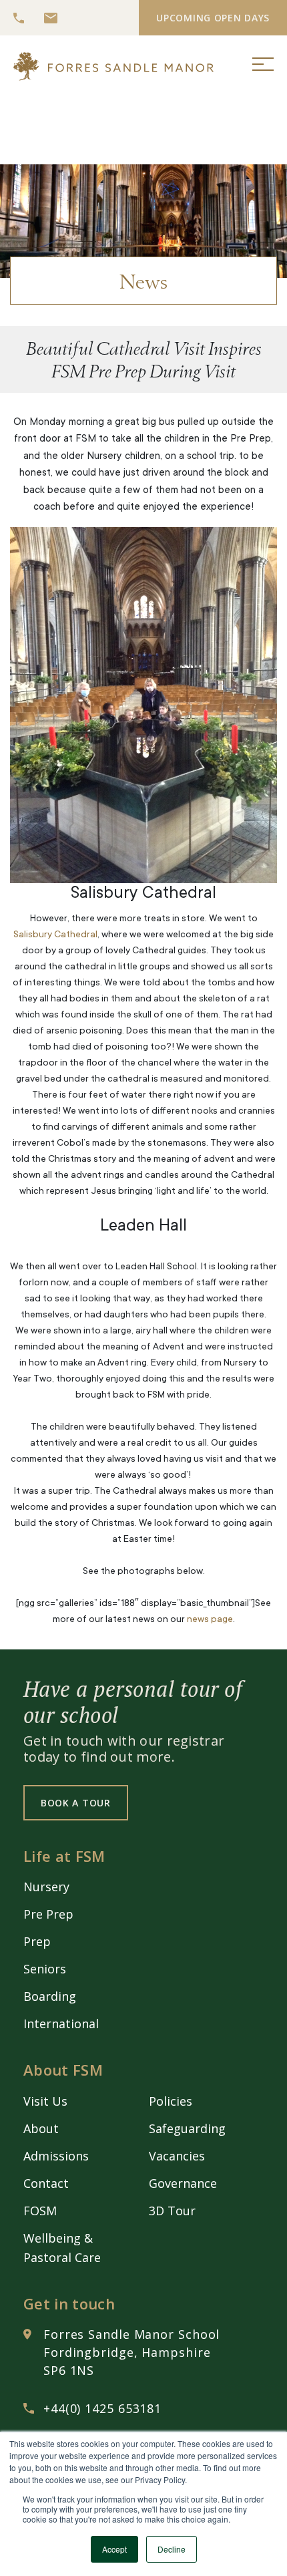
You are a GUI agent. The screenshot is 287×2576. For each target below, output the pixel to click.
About (41, 2128)
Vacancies (177, 2156)
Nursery (46, 1887)
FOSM (40, 2211)
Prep (37, 1941)
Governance (183, 2183)
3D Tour (172, 2211)
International (61, 2024)
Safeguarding (187, 2128)
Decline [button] (172, 2549)
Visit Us (45, 2101)
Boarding (50, 1996)
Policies (171, 2101)
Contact (46, 2183)
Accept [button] (114, 2549)
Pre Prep (48, 1914)
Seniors (45, 1969)
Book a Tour (76, 1803)
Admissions (56, 2156)
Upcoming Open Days (213, 18)
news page (210, 1620)
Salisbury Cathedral (55, 935)
